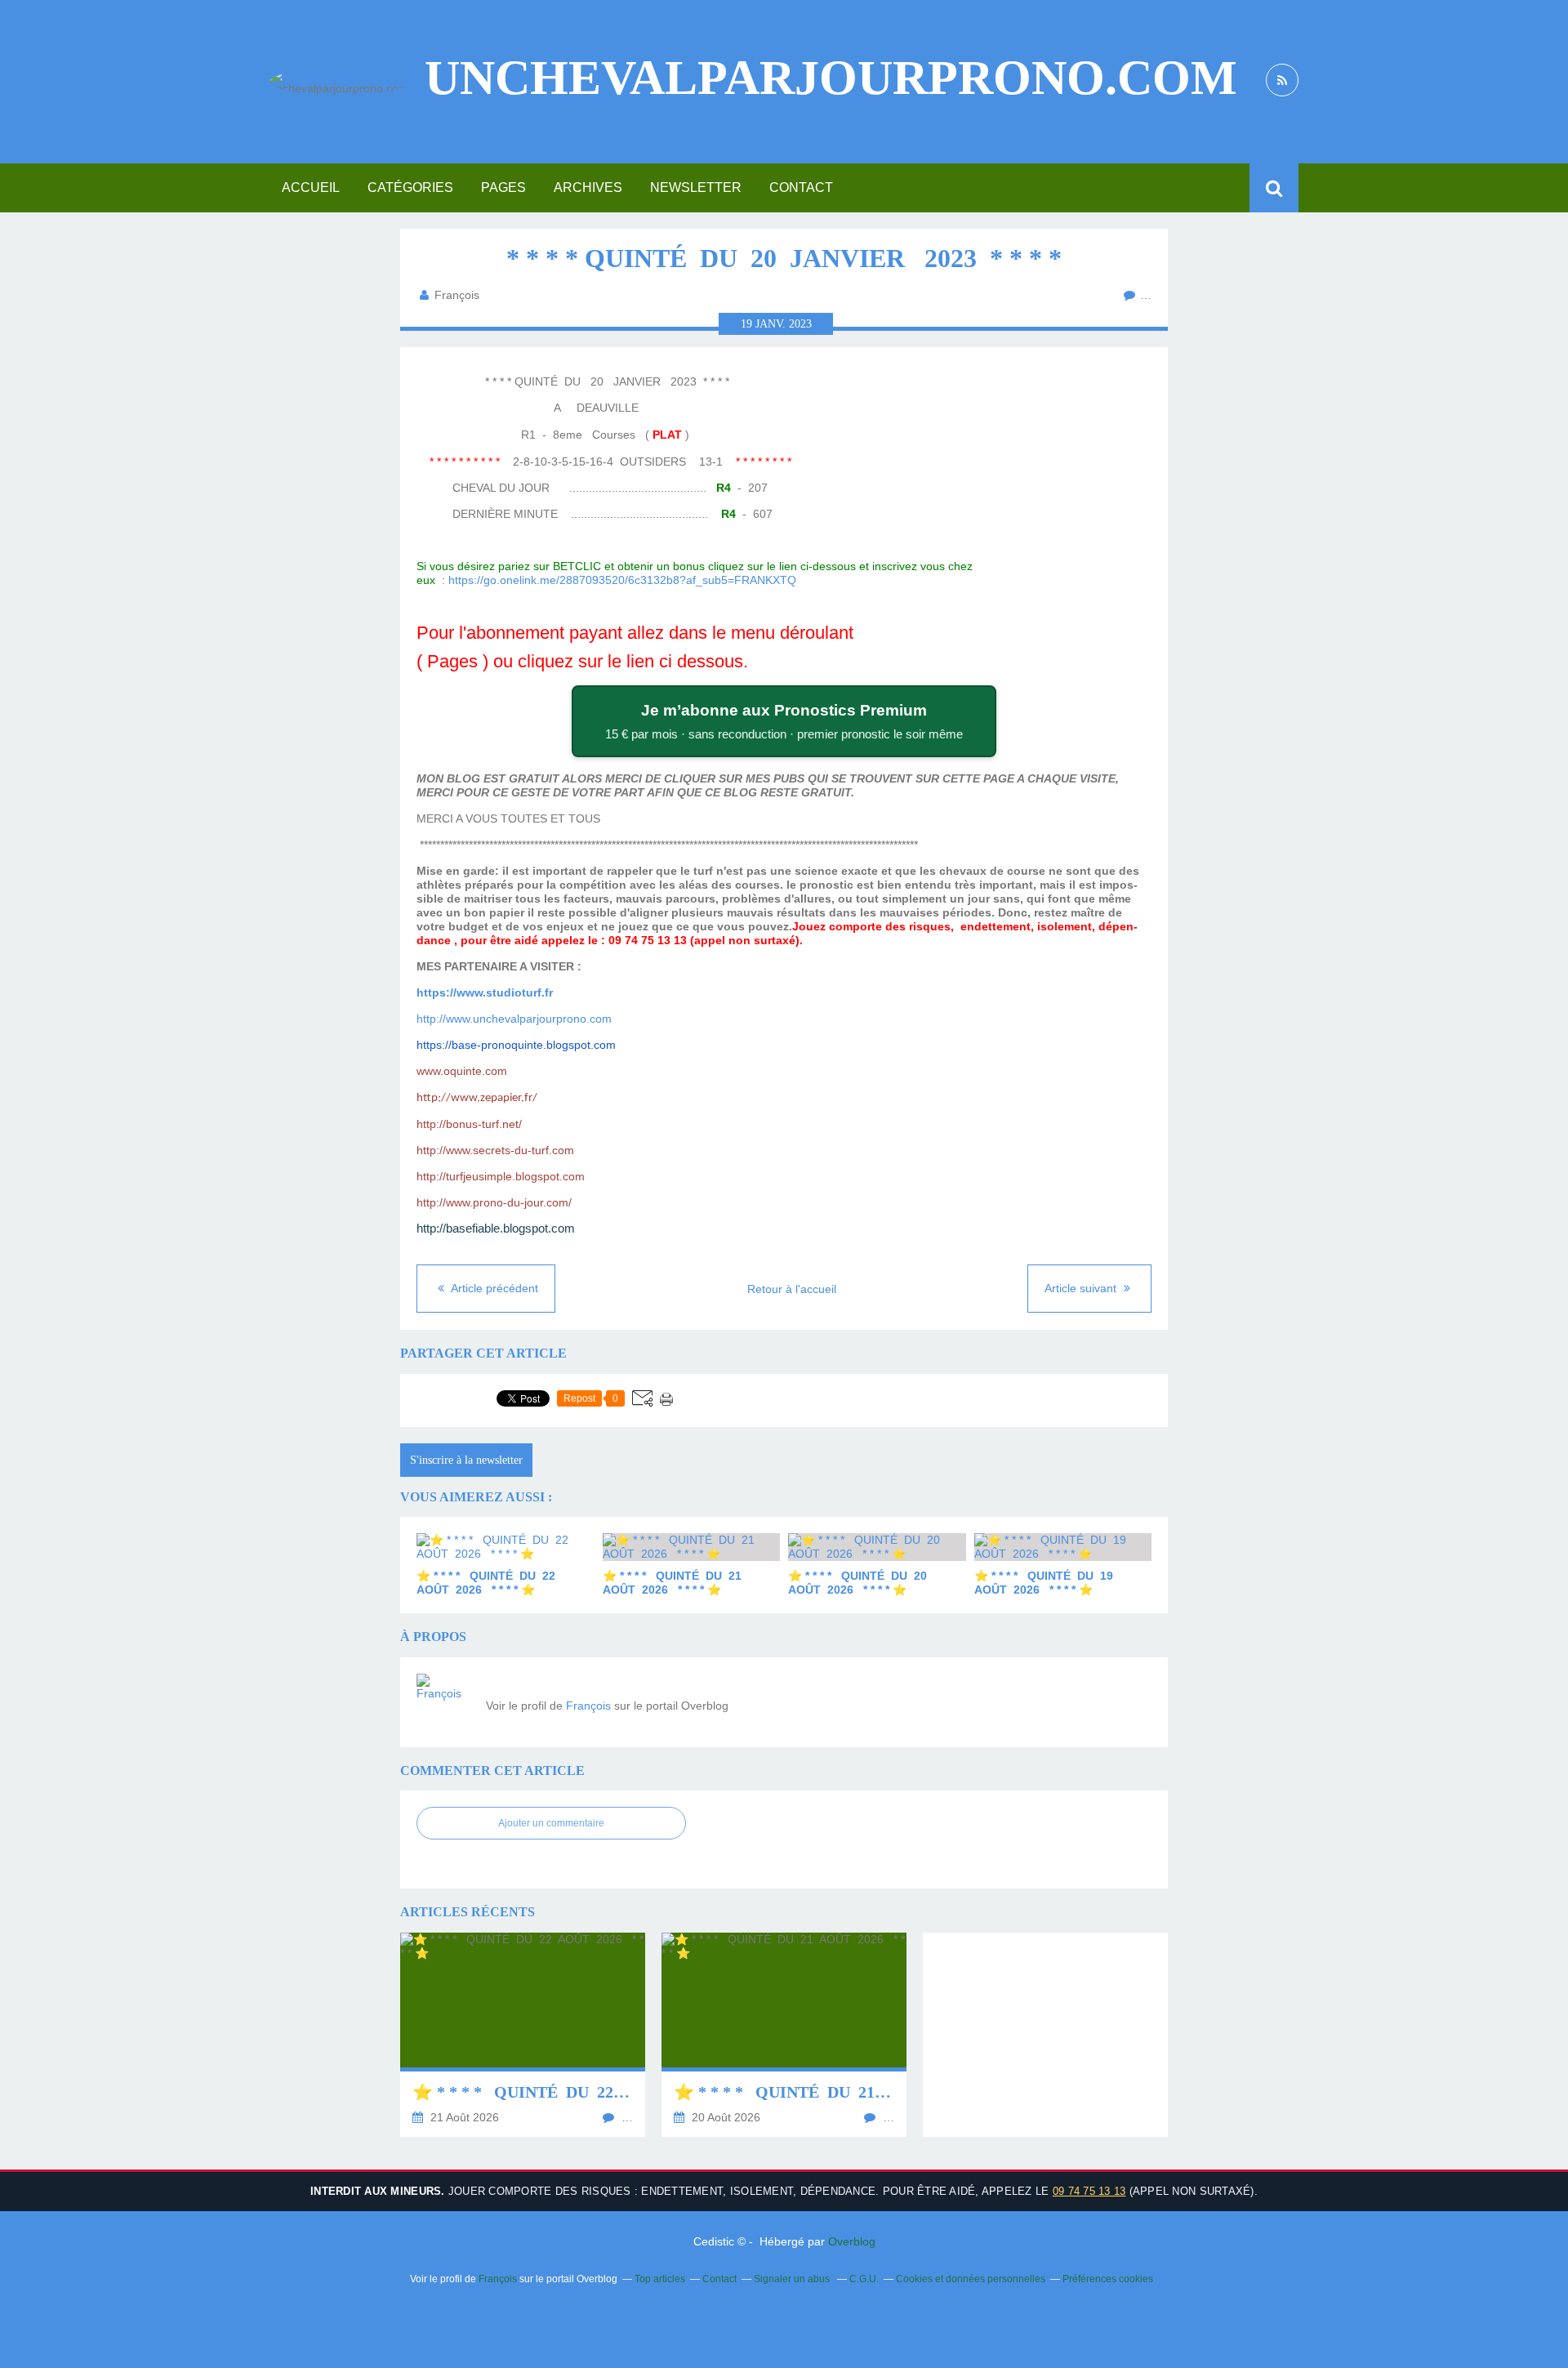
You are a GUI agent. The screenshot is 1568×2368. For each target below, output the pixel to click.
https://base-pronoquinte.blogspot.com (516, 1045)
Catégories (410, 187)
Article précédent (493, 1288)
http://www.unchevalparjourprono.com (514, 1019)
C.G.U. (864, 2279)
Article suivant (1082, 1288)
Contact (801, 187)
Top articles (660, 2279)
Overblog (852, 2241)
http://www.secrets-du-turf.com (495, 1150)
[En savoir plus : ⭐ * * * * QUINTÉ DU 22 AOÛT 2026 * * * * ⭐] (523, 2035)
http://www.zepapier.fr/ (477, 1098)
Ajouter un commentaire (551, 1823)
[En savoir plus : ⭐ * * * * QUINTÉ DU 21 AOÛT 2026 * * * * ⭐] (784, 2035)
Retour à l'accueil (792, 1289)
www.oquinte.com (462, 1071)
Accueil (311, 187)
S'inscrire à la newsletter (466, 1460)
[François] (445, 1702)
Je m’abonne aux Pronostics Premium (784, 721)
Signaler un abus (793, 2279)
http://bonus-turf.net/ (469, 1124)
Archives (588, 187)
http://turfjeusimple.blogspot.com (501, 1176)
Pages (503, 187)
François (588, 1706)
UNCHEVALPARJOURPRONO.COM (831, 78)
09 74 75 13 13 (1089, 2191)
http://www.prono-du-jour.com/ (494, 1202)
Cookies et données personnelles (971, 2279)
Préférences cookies (1108, 2279)
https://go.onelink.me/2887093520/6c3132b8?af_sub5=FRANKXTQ (622, 580)
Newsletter (696, 187)
